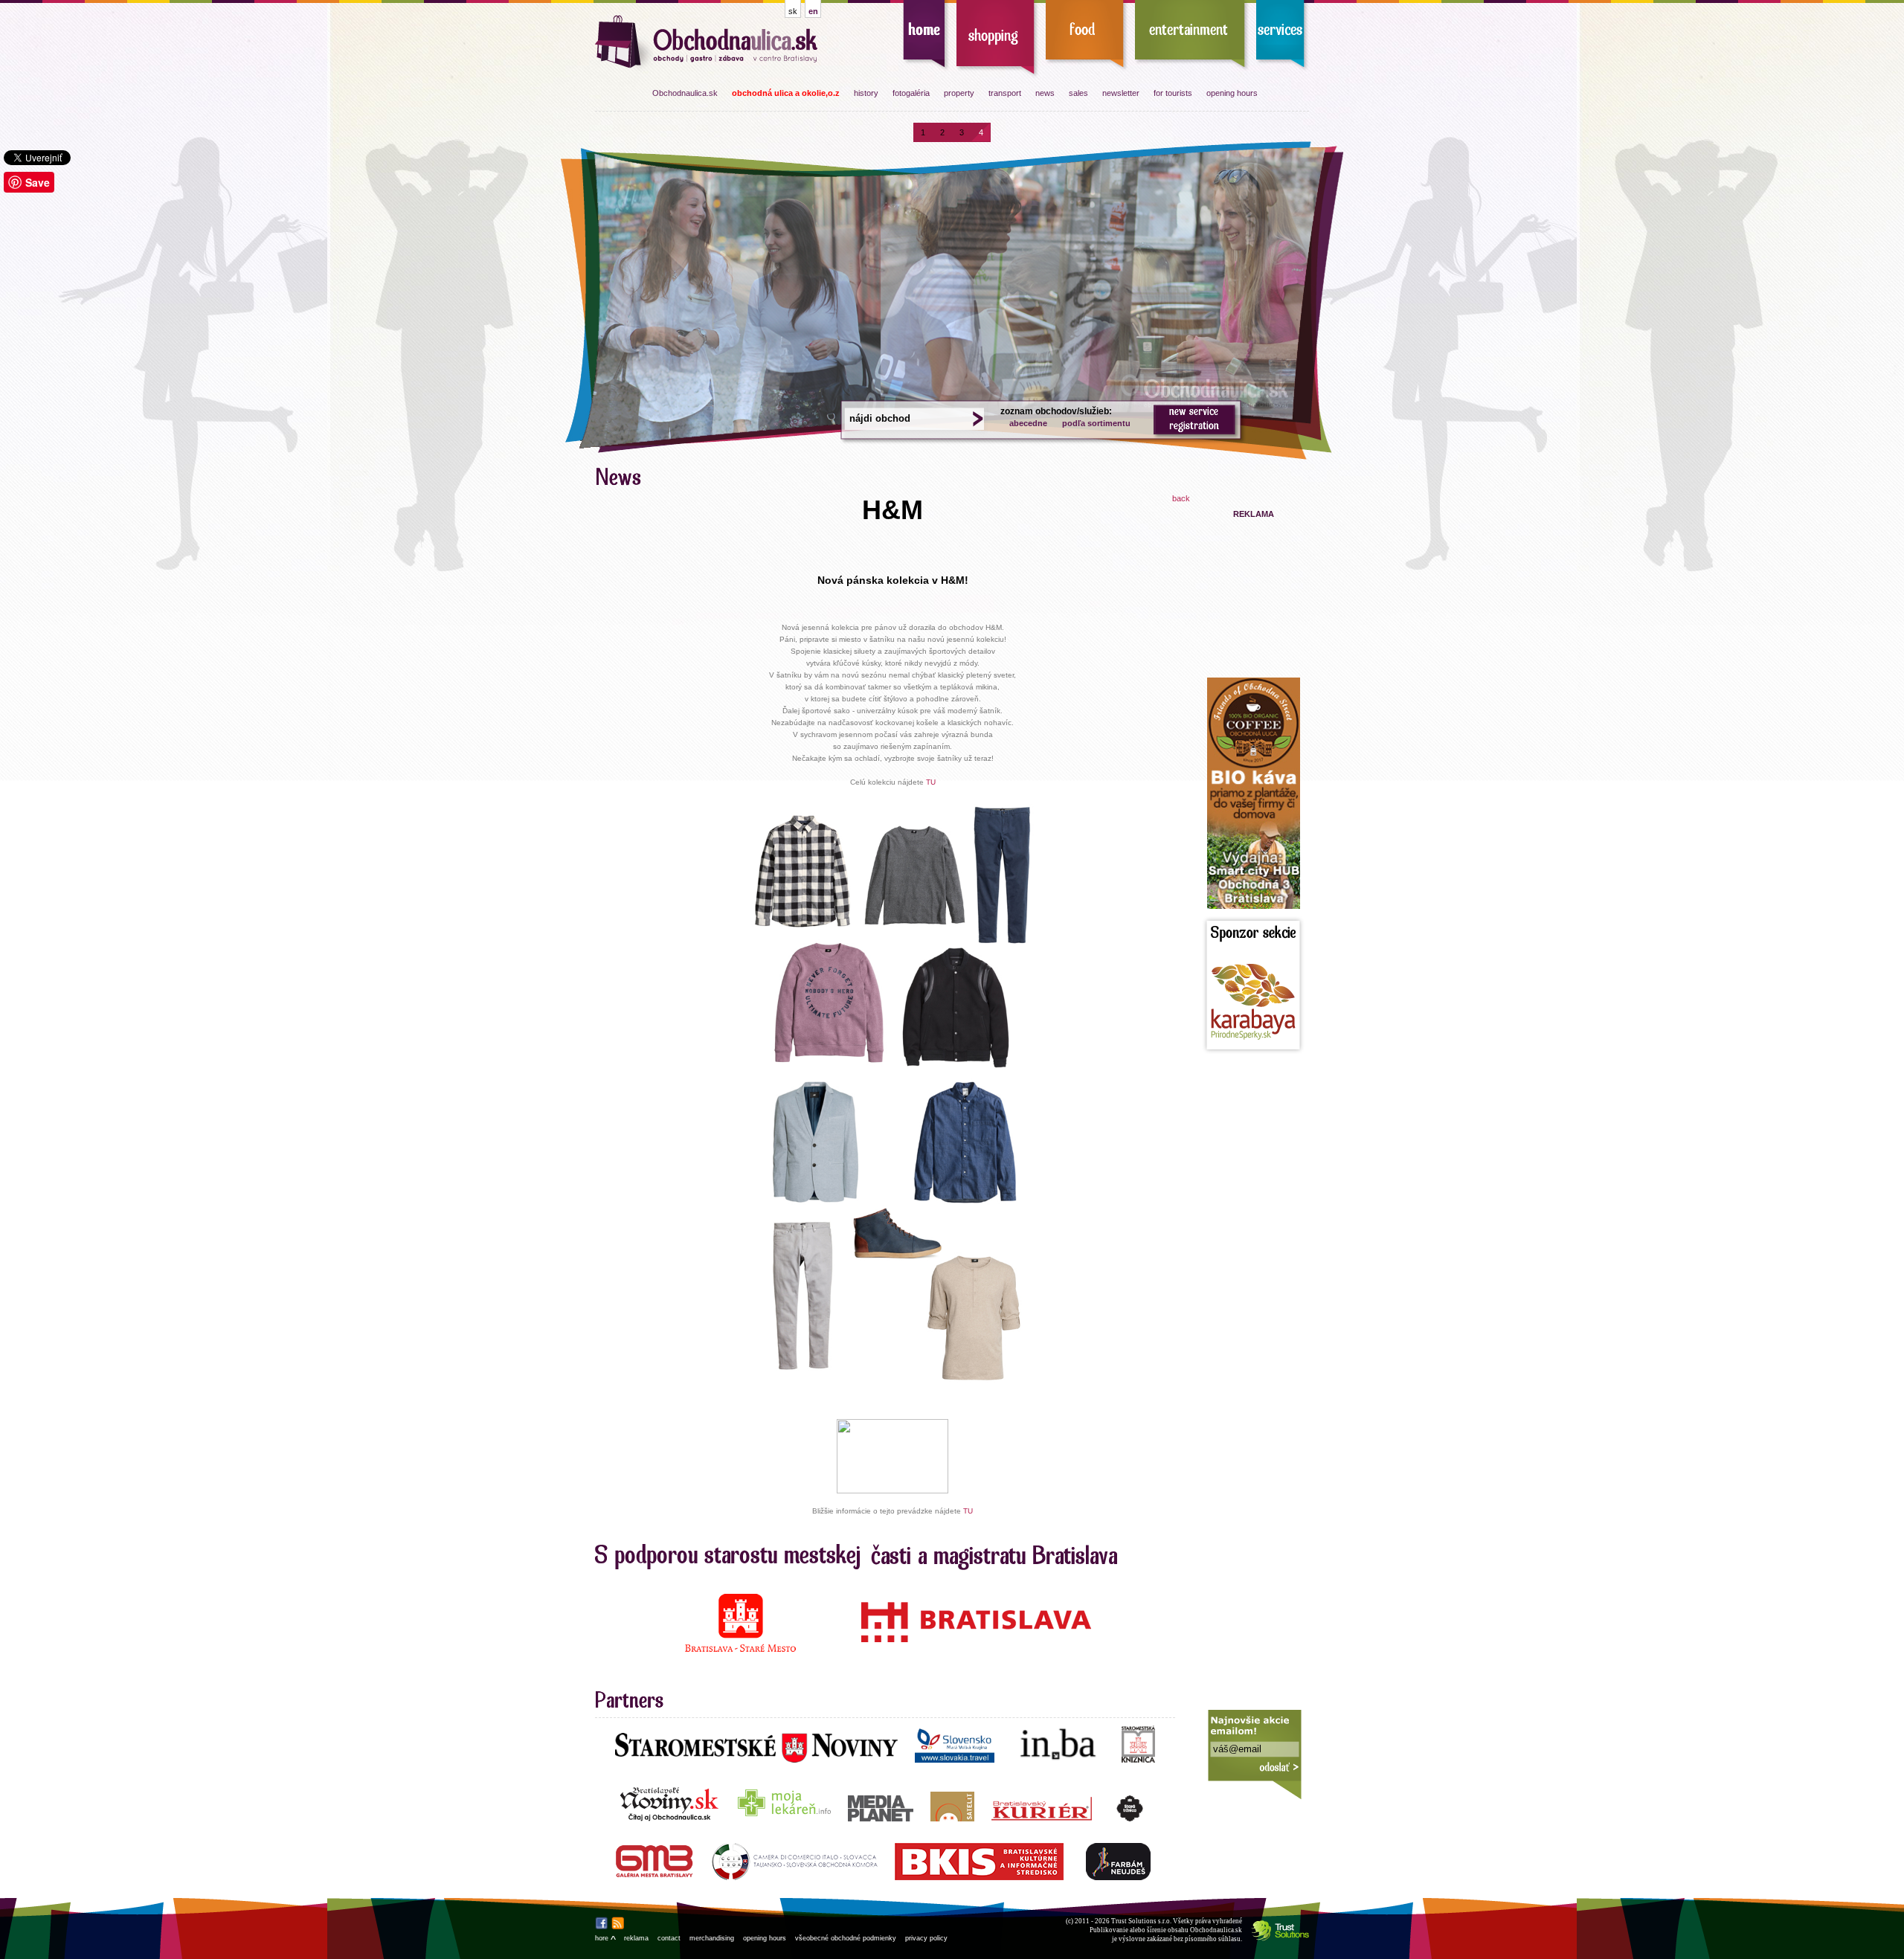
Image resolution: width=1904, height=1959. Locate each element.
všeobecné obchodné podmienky (846, 1938)
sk (793, 11)
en (813, 11)
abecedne (1028, 423)
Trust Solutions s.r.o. (1141, 1921)
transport (1005, 93)
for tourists (1173, 93)
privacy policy (926, 1938)
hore (605, 1938)
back (1181, 498)
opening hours (1232, 93)
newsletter (1121, 93)
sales (1078, 93)
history (866, 93)
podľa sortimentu (1096, 423)
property (959, 93)
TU (931, 782)
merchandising (712, 1938)
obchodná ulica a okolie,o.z (786, 93)
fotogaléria (911, 93)
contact (669, 1938)
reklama (636, 1938)
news (1045, 93)
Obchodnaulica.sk (685, 93)
